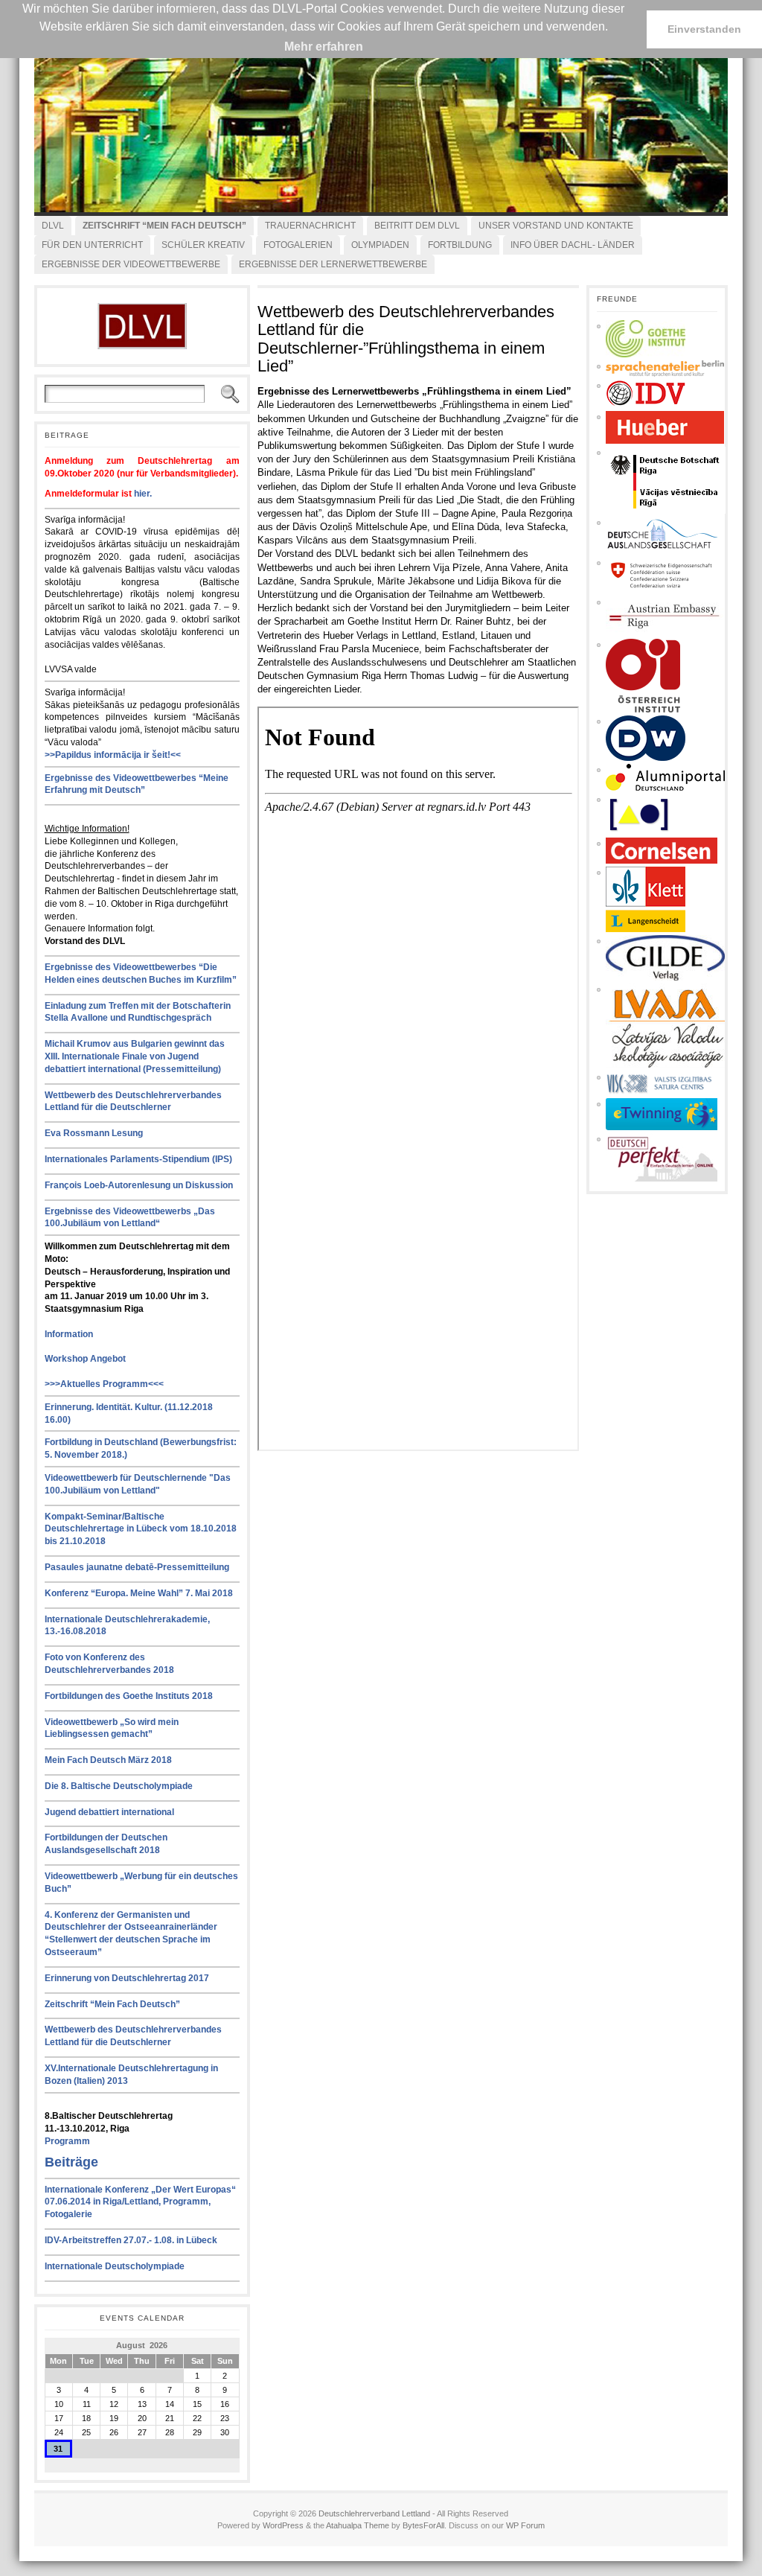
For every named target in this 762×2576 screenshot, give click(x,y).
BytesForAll (423, 2525)
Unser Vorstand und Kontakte (556, 226)
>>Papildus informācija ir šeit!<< (113, 755)
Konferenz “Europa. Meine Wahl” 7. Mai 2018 (139, 1593)
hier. (143, 494)
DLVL (53, 226)
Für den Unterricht (92, 245)
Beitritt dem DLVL (417, 226)
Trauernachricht (310, 226)
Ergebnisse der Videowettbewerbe (131, 264)
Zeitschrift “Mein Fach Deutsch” (112, 2004)
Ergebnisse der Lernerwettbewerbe (333, 264)
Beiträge (71, 2162)
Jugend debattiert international (109, 1812)
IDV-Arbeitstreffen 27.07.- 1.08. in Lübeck (131, 2240)
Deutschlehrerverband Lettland (374, 2513)
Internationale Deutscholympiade (115, 2266)
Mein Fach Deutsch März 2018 (108, 1760)
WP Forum (525, 2525)
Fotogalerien (298, 245)
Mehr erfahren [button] (324, 47)
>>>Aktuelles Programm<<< (104, 1384)
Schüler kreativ (203, 245)
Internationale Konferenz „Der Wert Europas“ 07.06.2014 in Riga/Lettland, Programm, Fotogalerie (140, 2202)
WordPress (283, 2525)
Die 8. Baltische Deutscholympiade (119, 1786)
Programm (67, 2141)
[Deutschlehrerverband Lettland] (381, 127)
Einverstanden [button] (704, 29)
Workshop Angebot (85, 1359)
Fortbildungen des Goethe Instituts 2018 (129, 1696)
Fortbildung (460, 245)
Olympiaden (380, 245)
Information (69, 1334)
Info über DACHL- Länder (573, 245)
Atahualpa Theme (358, 2525)
